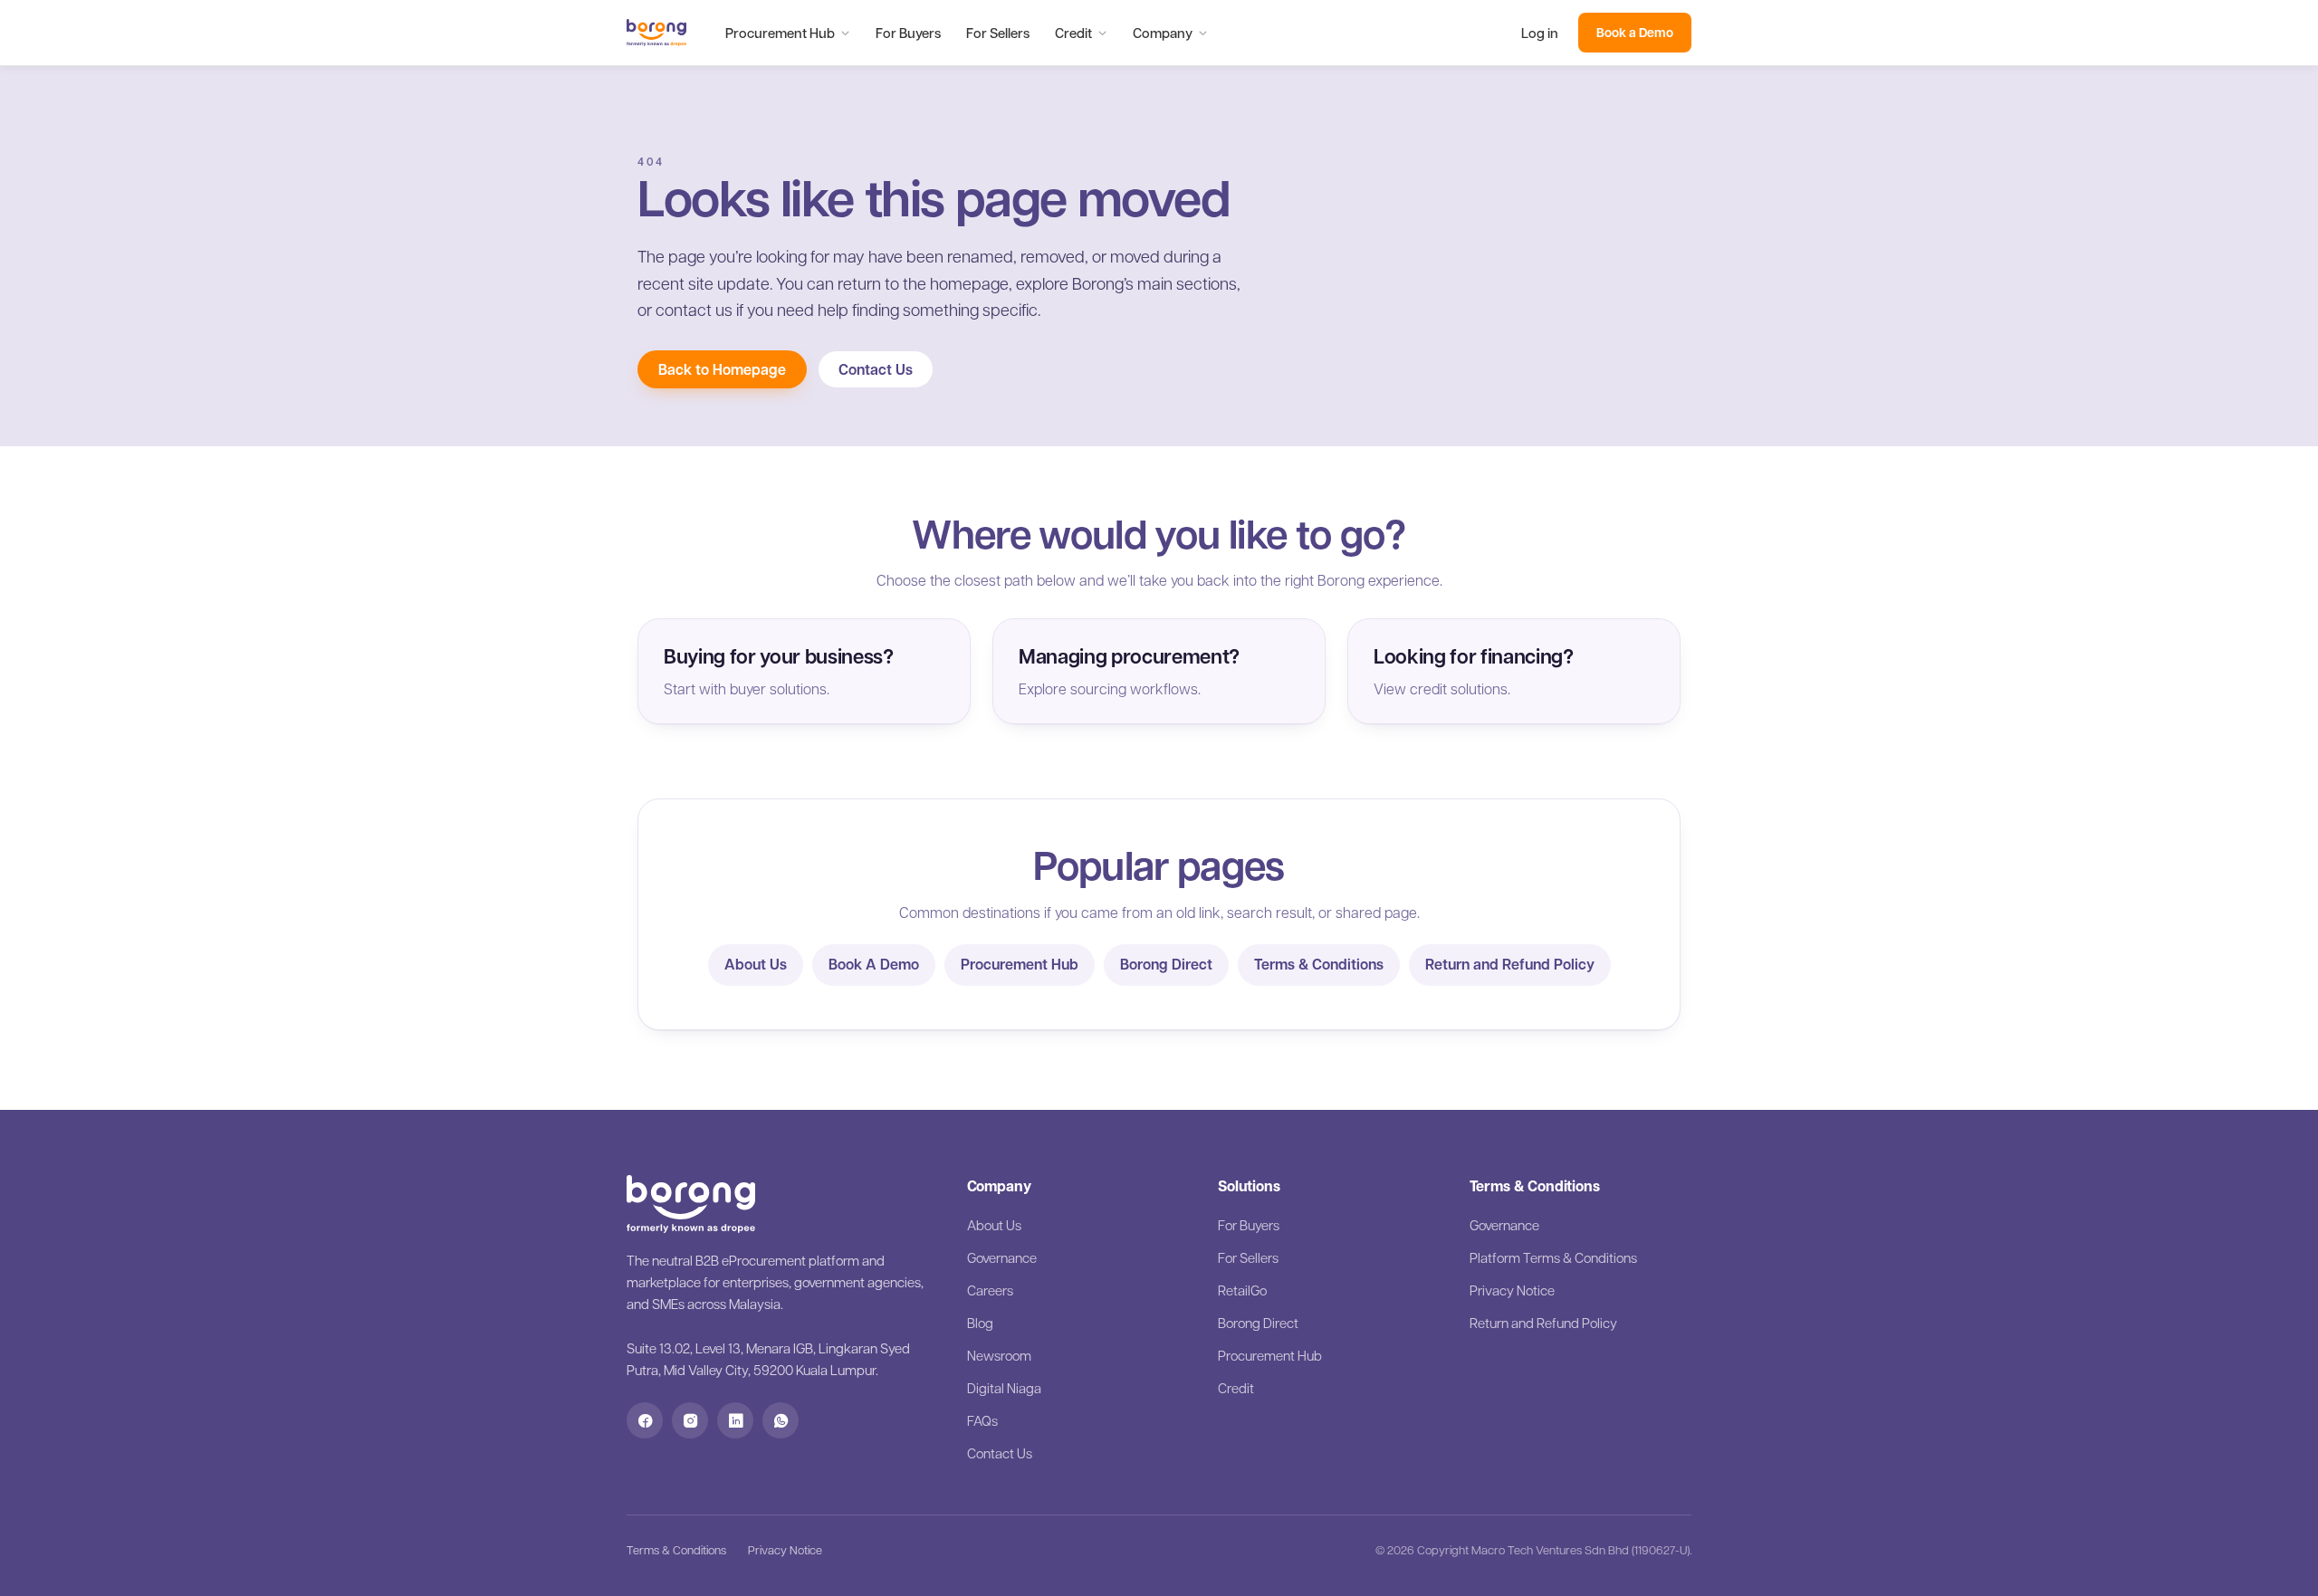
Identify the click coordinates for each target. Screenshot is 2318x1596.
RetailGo (1242, 1290)
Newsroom (999, 1355)
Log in (1540, 33)
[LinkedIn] (735, 1420)
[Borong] (656, 33)
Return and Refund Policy (1510, 964)
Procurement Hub (780, 33)
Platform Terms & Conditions (1553, 1257)
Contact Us (876, 369)
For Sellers (998, 33)
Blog (980, 1323)
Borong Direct (1166, 964)
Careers (990, 1290)
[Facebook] (645, 1420)
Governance (1002, 1257)
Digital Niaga (1004, 1388)
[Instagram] (690, 1420)
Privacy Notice (1512, 1290)
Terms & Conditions (1319, 964)
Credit (1073, 33)
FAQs (982, 1420)
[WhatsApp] (781, 1420)
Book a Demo (1635, 32)
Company (1163, 33)
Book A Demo (874, 964)
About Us (756, 964)
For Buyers (908, 33)
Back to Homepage (722, 369)
